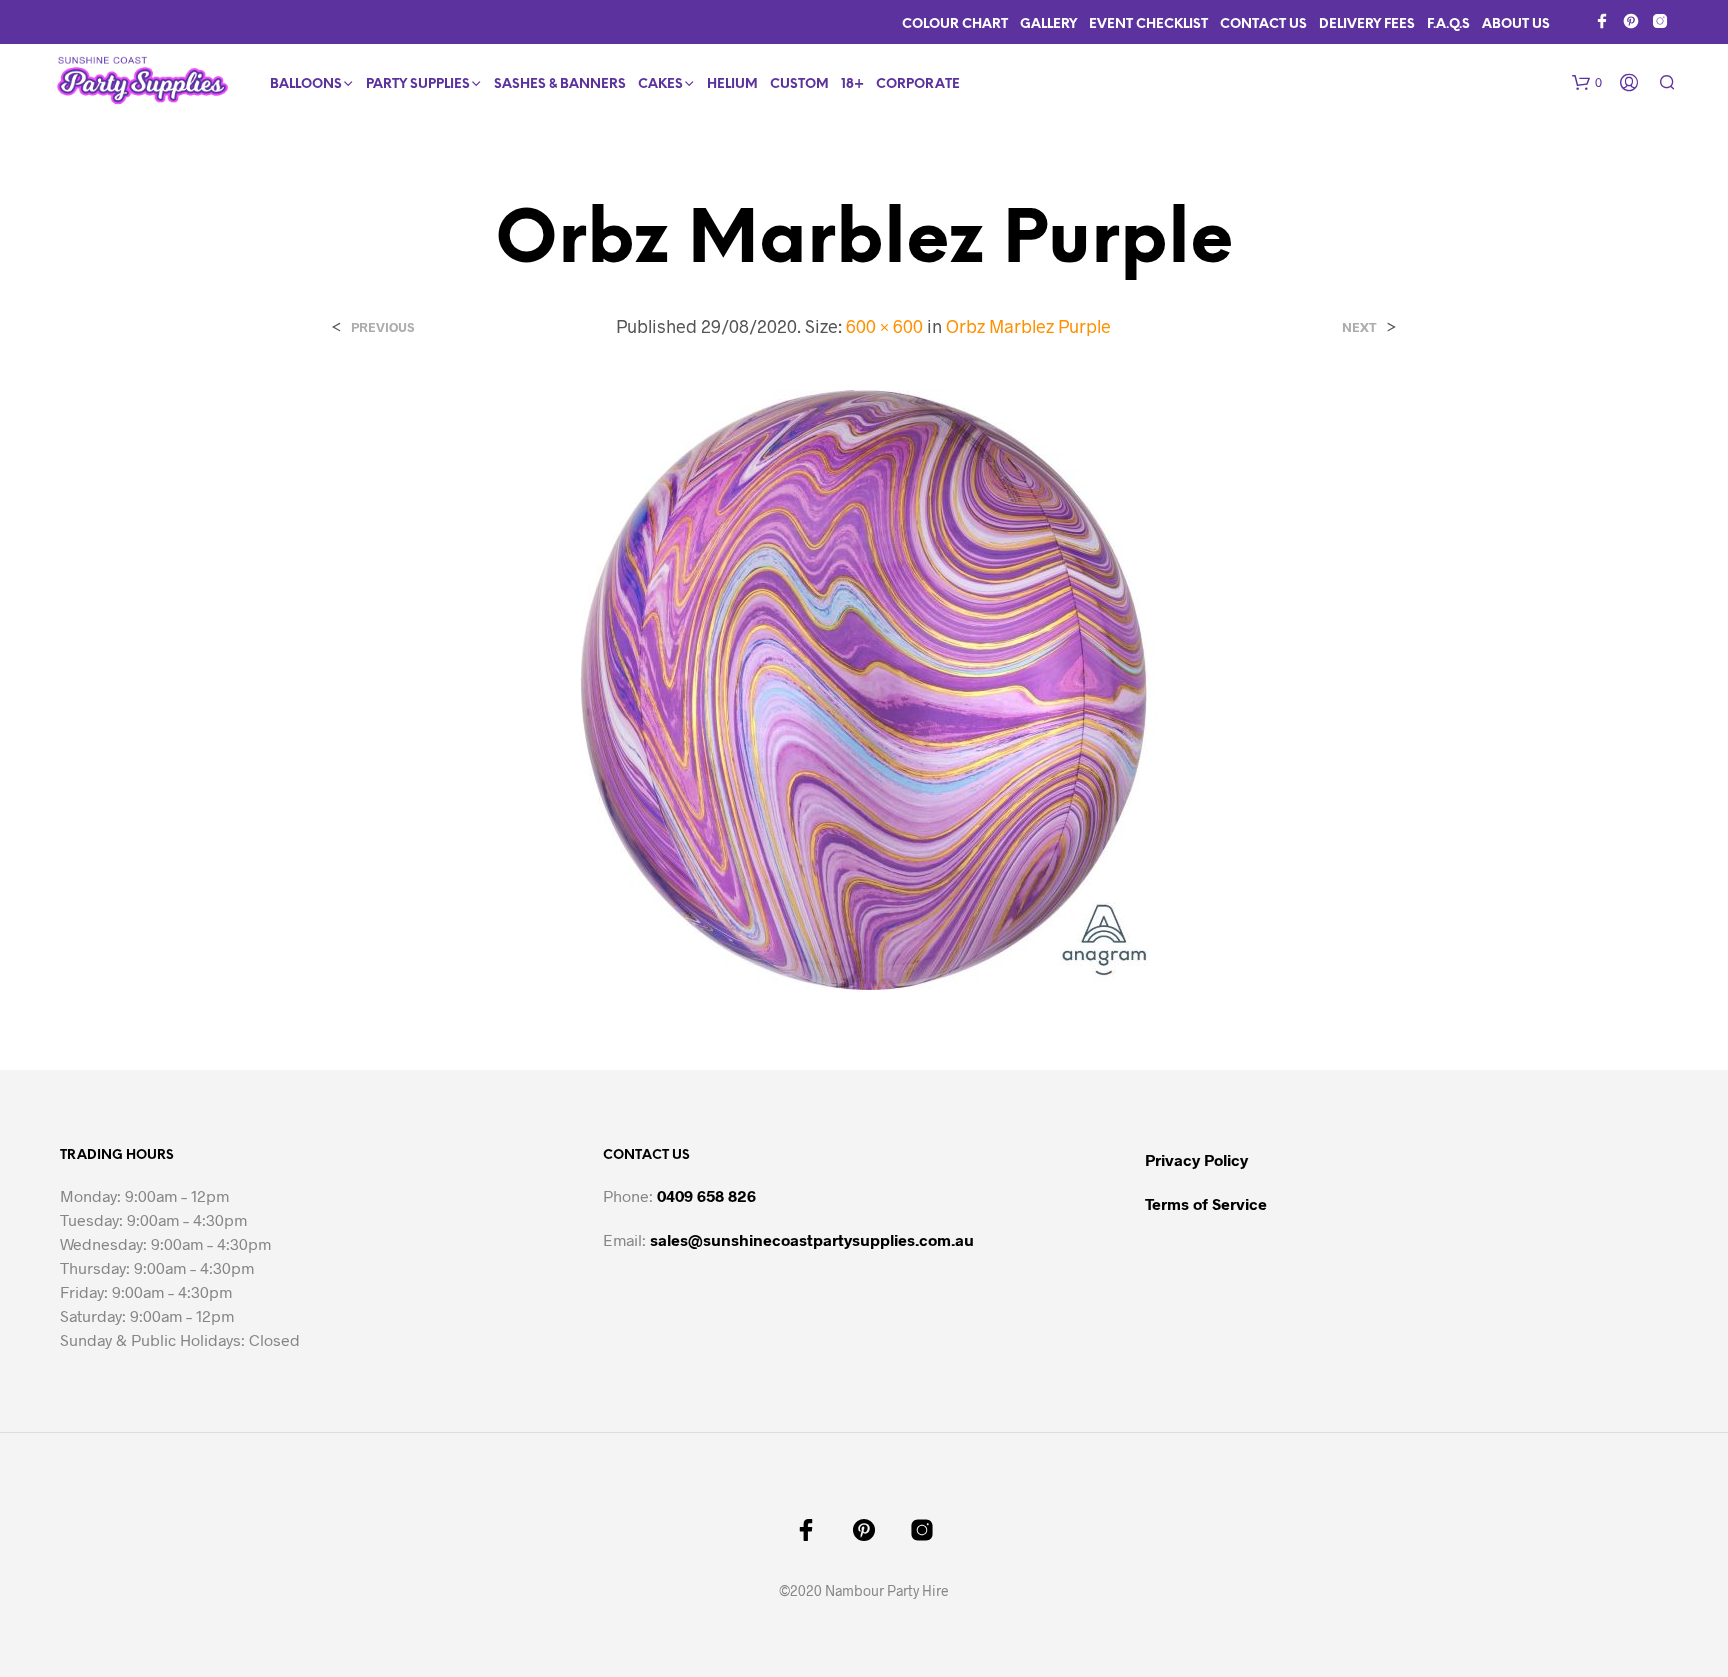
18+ (852, 84)
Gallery (1048, 24)
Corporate (918, 84)
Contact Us (1263, 24)
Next (1359, 327)
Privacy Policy (1196, 1159)
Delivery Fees (1367, 24)
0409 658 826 (706, 1195)
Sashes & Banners (560, 84)
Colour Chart (955, 24)
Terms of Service (1206, 1203)
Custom (799, 84)
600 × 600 (884, 326)
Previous (382, 327)
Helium (732, 84)
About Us (1516, 24)
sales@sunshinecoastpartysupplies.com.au (812, 1239)
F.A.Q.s (1448, 24)
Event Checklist (1148, 24)
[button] (1587, 83)
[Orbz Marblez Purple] (864, 688)
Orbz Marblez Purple (1028, 326)
